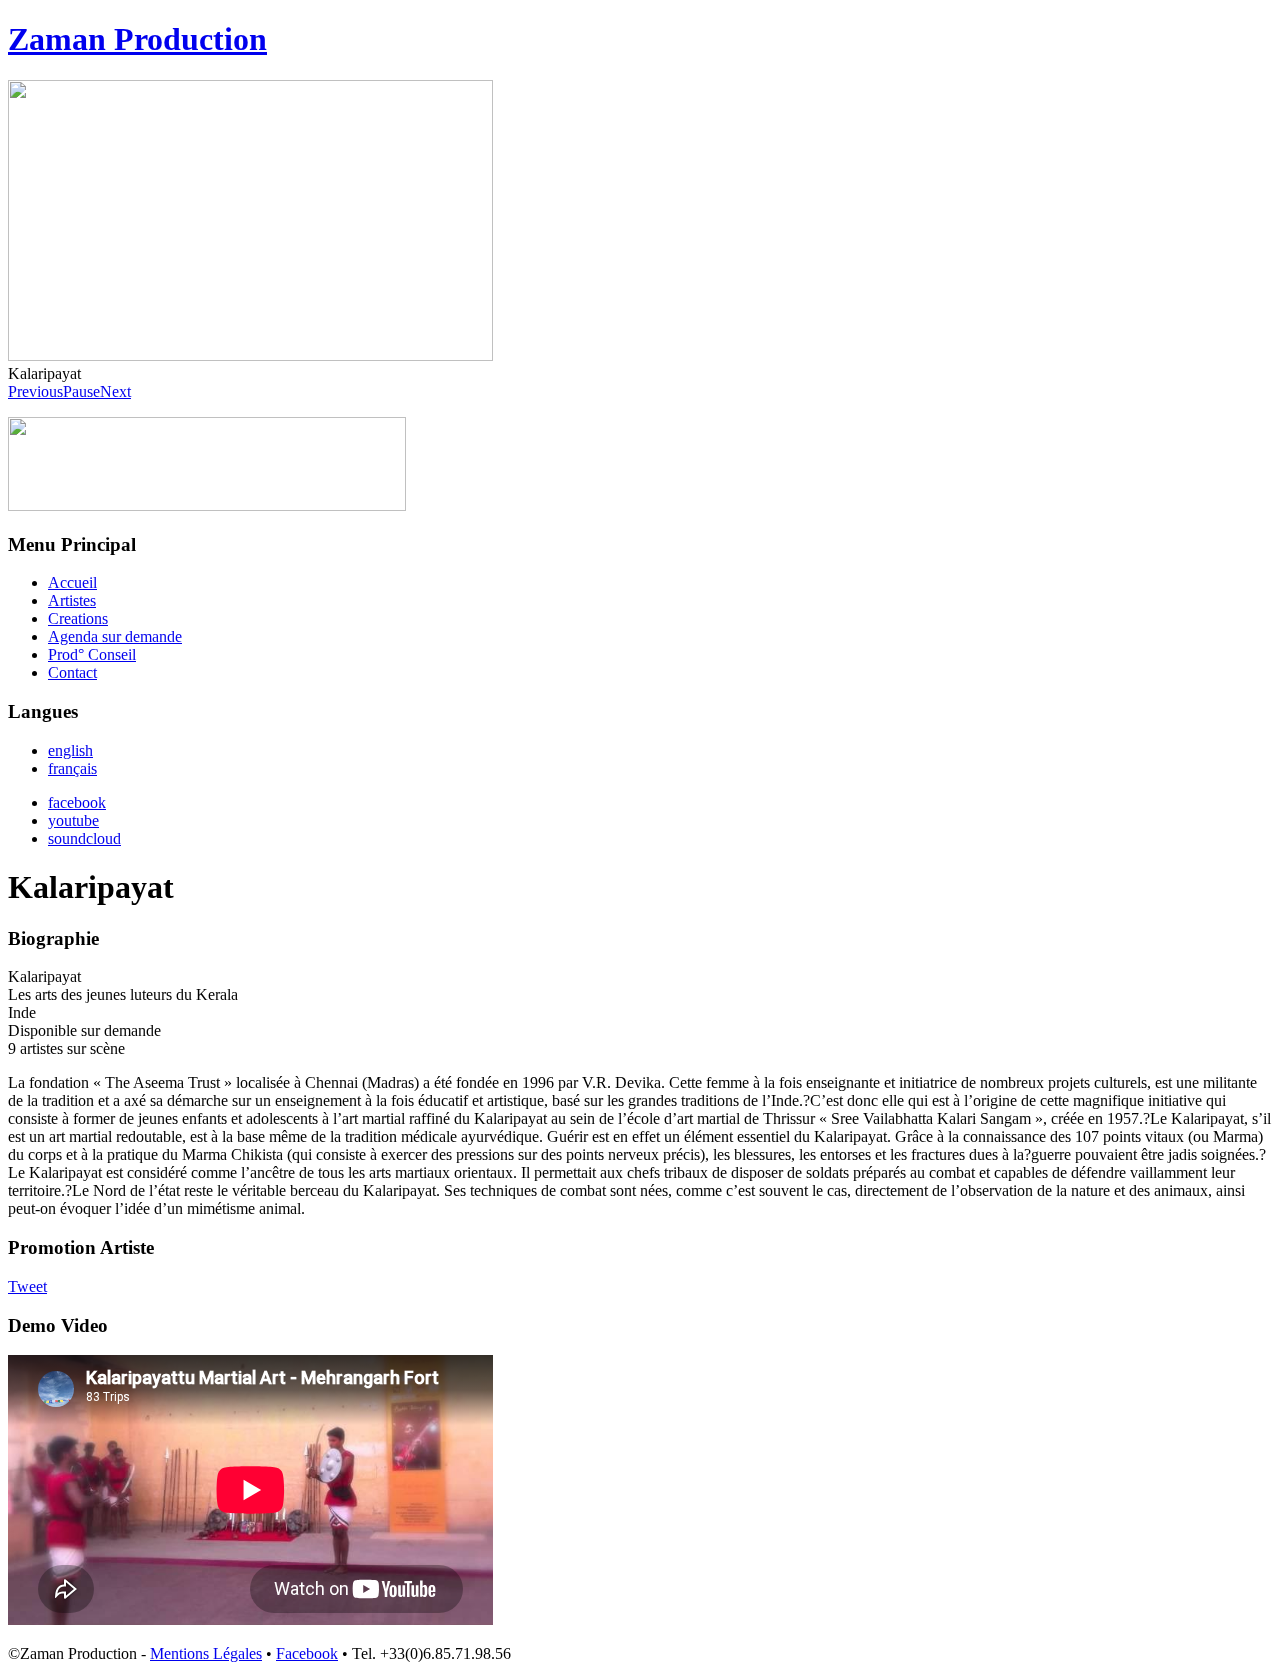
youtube (73, 820)
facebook (77, 802)
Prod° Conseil (92, 654)
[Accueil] (207, 505)
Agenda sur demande (115, 636)
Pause (81, 391)
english (70, 750)
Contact (72, 672)
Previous (35, 391)
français (72, 768)
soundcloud (84, 838)
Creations (78, 618)
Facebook (307, 1653)
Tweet (27, 1286)
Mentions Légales (206, 1653)
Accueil (72, 582)
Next (115, 391)
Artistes (72, 600)
